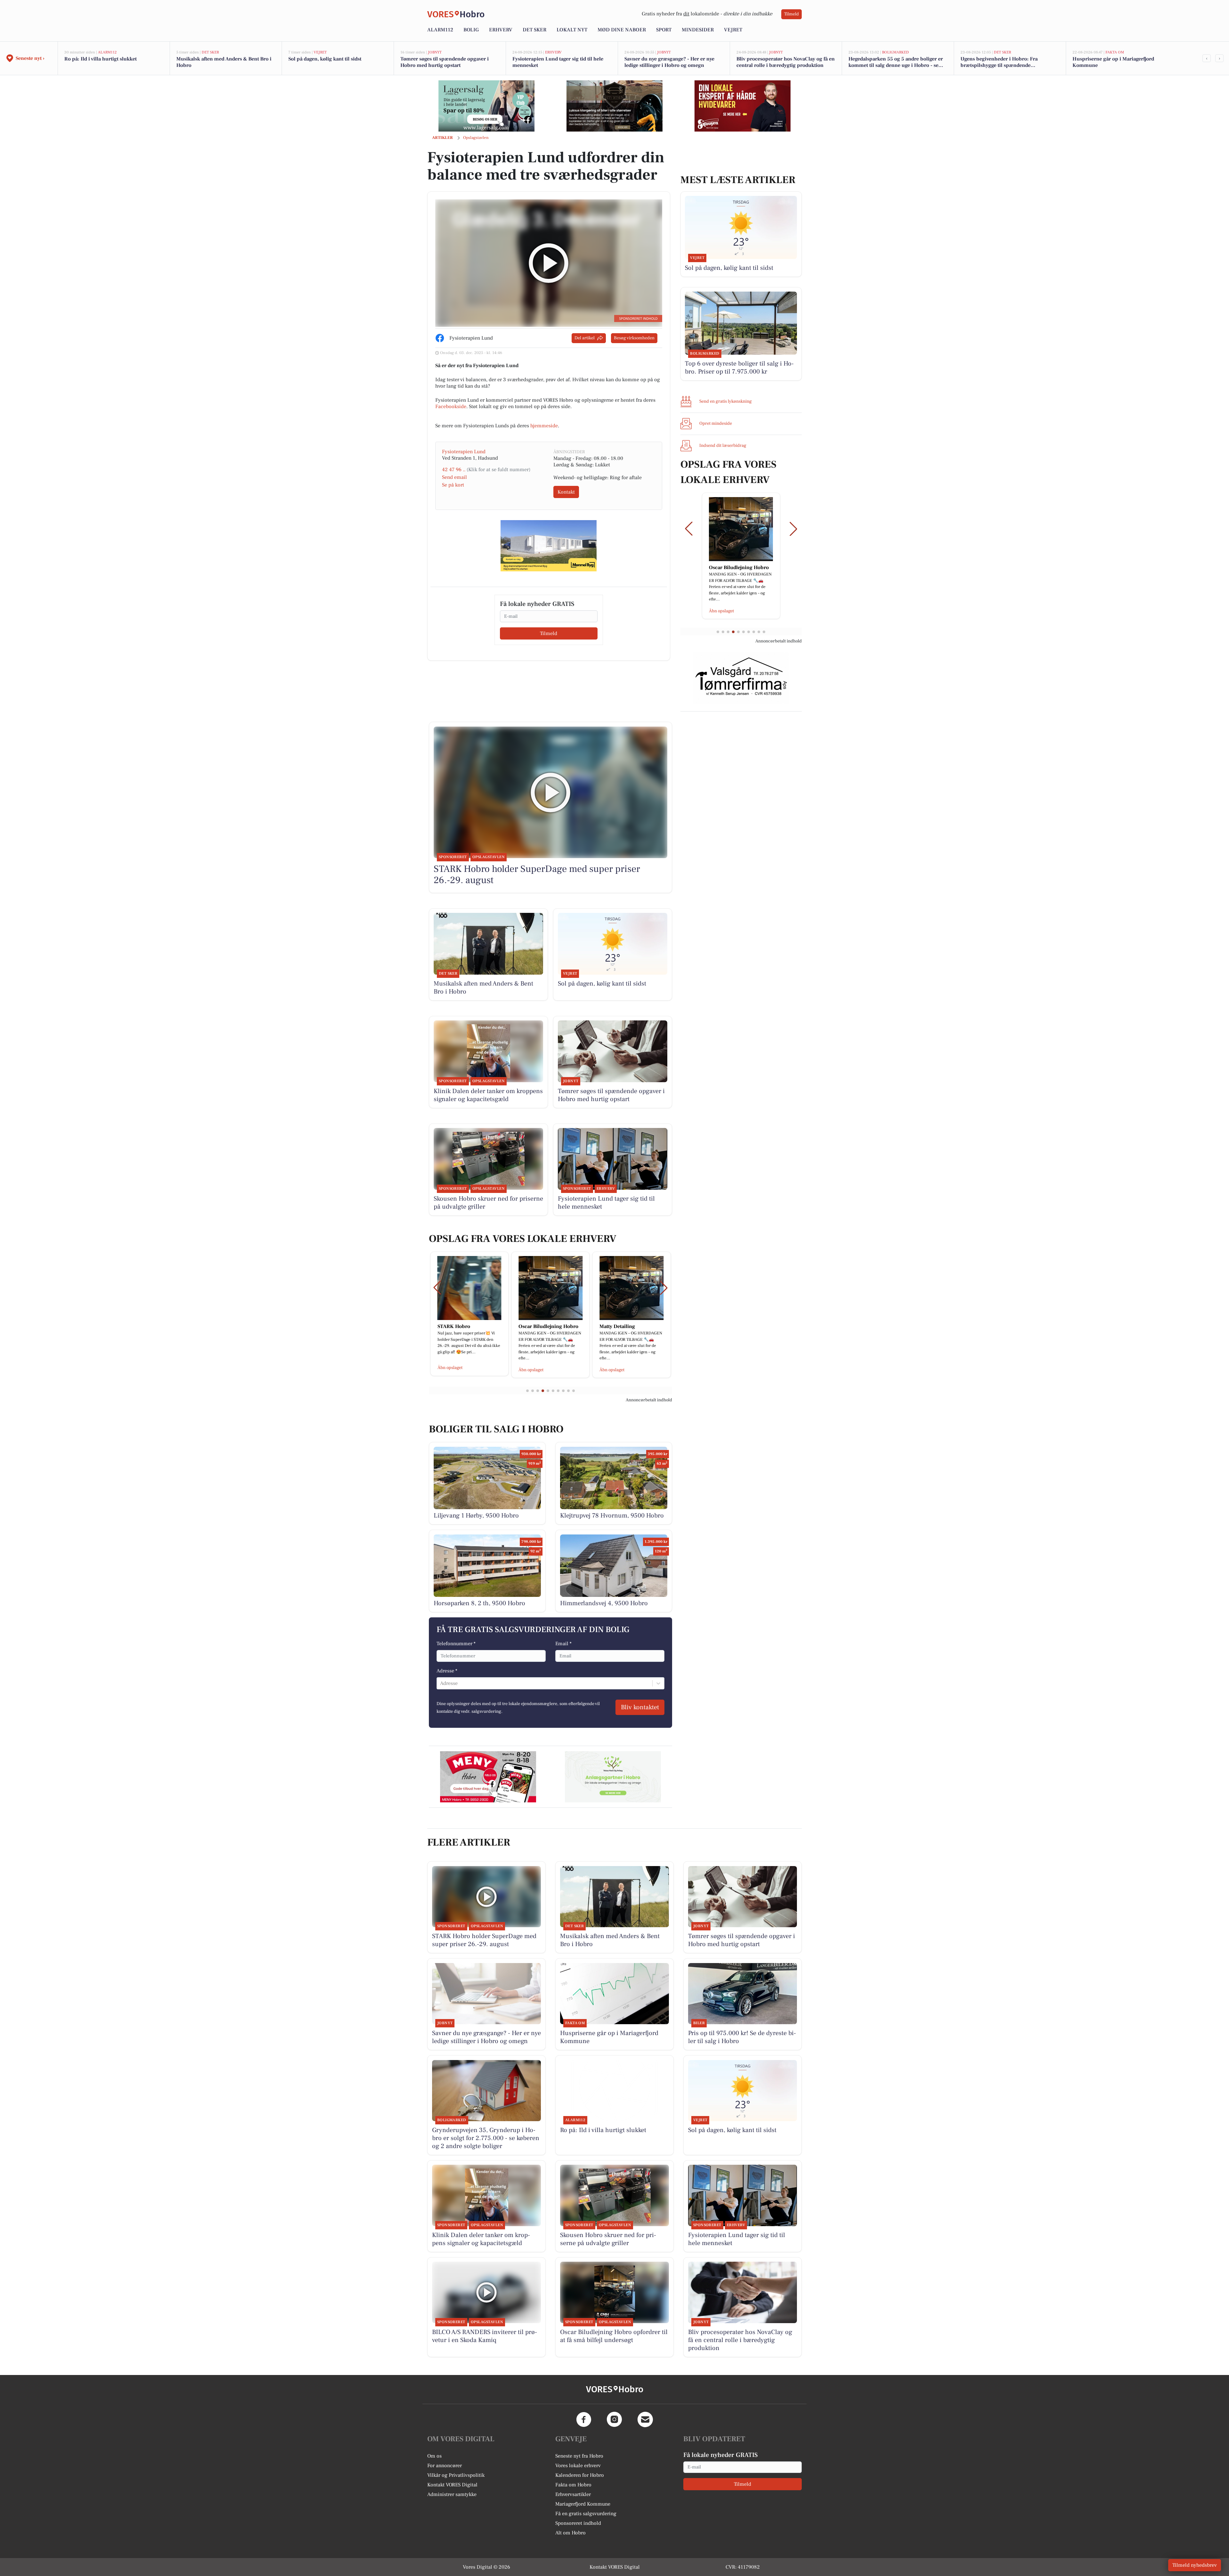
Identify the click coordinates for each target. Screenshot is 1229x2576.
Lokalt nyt (572, 30)
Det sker (534, 30)
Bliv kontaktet (640, 1707)
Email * (563, 1644)
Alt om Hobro (570, 2533)
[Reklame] (486, 106)
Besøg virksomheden (634, 338)
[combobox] (441, 1683)
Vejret (733, 30)
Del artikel (585, 338)
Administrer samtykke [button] (452, 2494)
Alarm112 (440, 30)
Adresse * (447, 1671)
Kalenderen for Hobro (580, 2475)
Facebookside (451, 407)
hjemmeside (544, 426)
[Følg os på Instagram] (614, 2419)
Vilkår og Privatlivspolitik (456, 2475)
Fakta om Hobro (573, 2485)
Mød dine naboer (622, 30)
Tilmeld (791, 14)
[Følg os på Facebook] (584, 2419)
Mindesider (698, 30)
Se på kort (453, 485)
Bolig (471, 30)
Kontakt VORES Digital (452, 2485)
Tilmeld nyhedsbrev (1195, 2565)
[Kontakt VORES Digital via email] (645, 2419)
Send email (454, 477)
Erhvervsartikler (573, 2494)
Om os (434, 2456)
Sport (664, 30)
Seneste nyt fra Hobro (579, 2456)
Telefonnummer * (456, 1644)
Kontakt (566, 492)
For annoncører (445, 2466)
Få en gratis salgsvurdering (586, 2514)
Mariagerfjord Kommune (583, 2504)
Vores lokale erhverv (578, 2466)
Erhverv (501, 30)
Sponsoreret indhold (578, 2523)
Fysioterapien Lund (464, 452)
